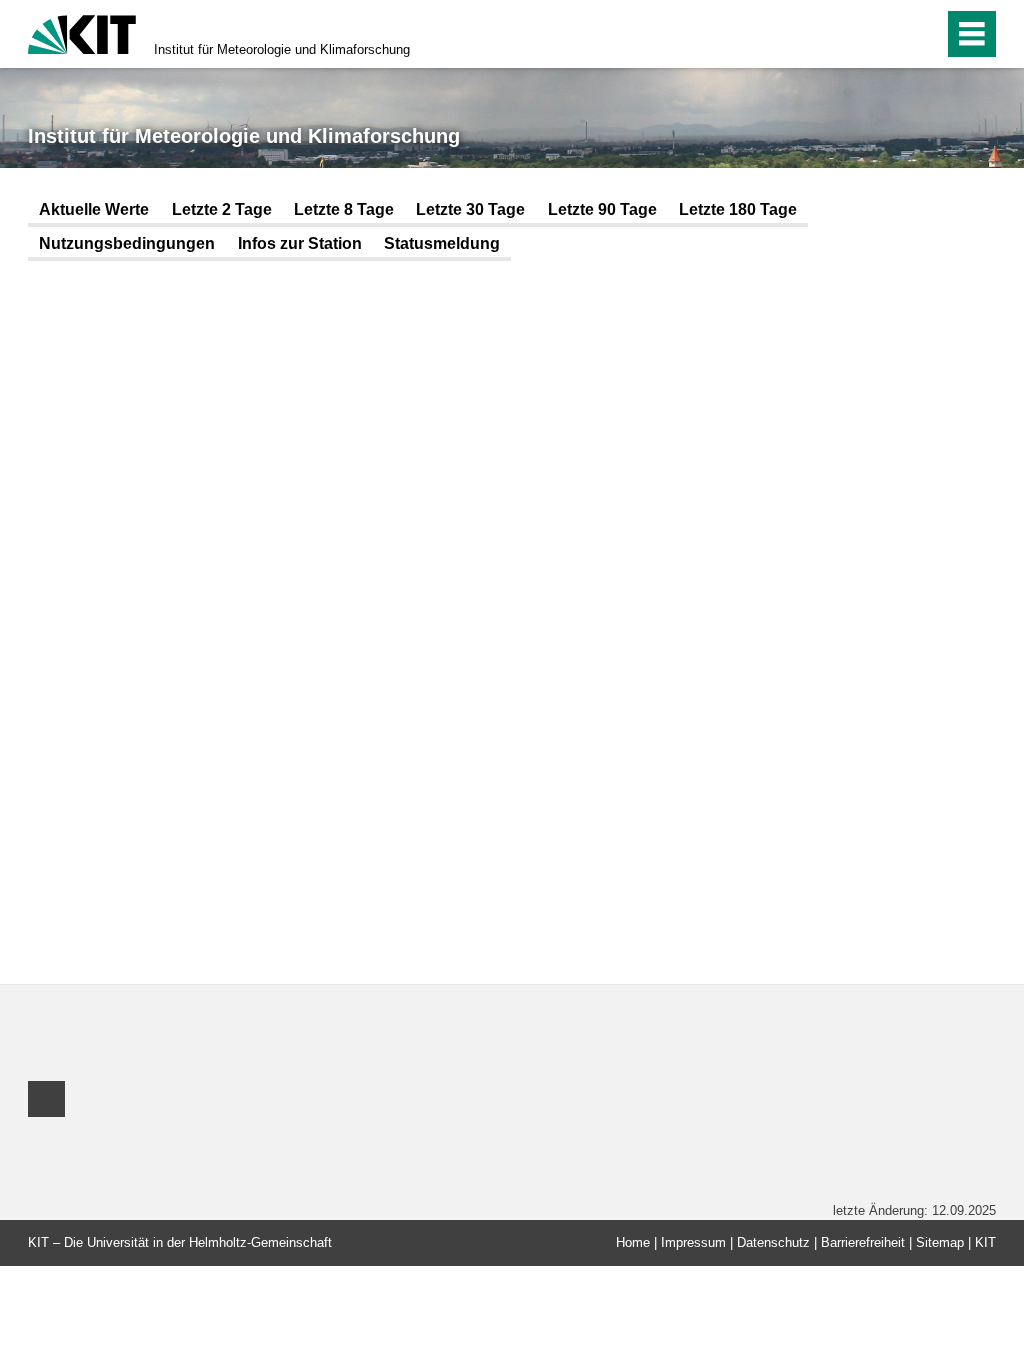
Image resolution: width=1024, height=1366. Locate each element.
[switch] (885, 34)
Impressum (693, 1242)
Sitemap (940, 1242)
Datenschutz (773, 1242)
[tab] (94, 211)
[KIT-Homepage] (82, 32)
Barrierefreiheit (863, 1242)
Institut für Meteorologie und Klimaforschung (282, 49)
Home (633, 1242)
